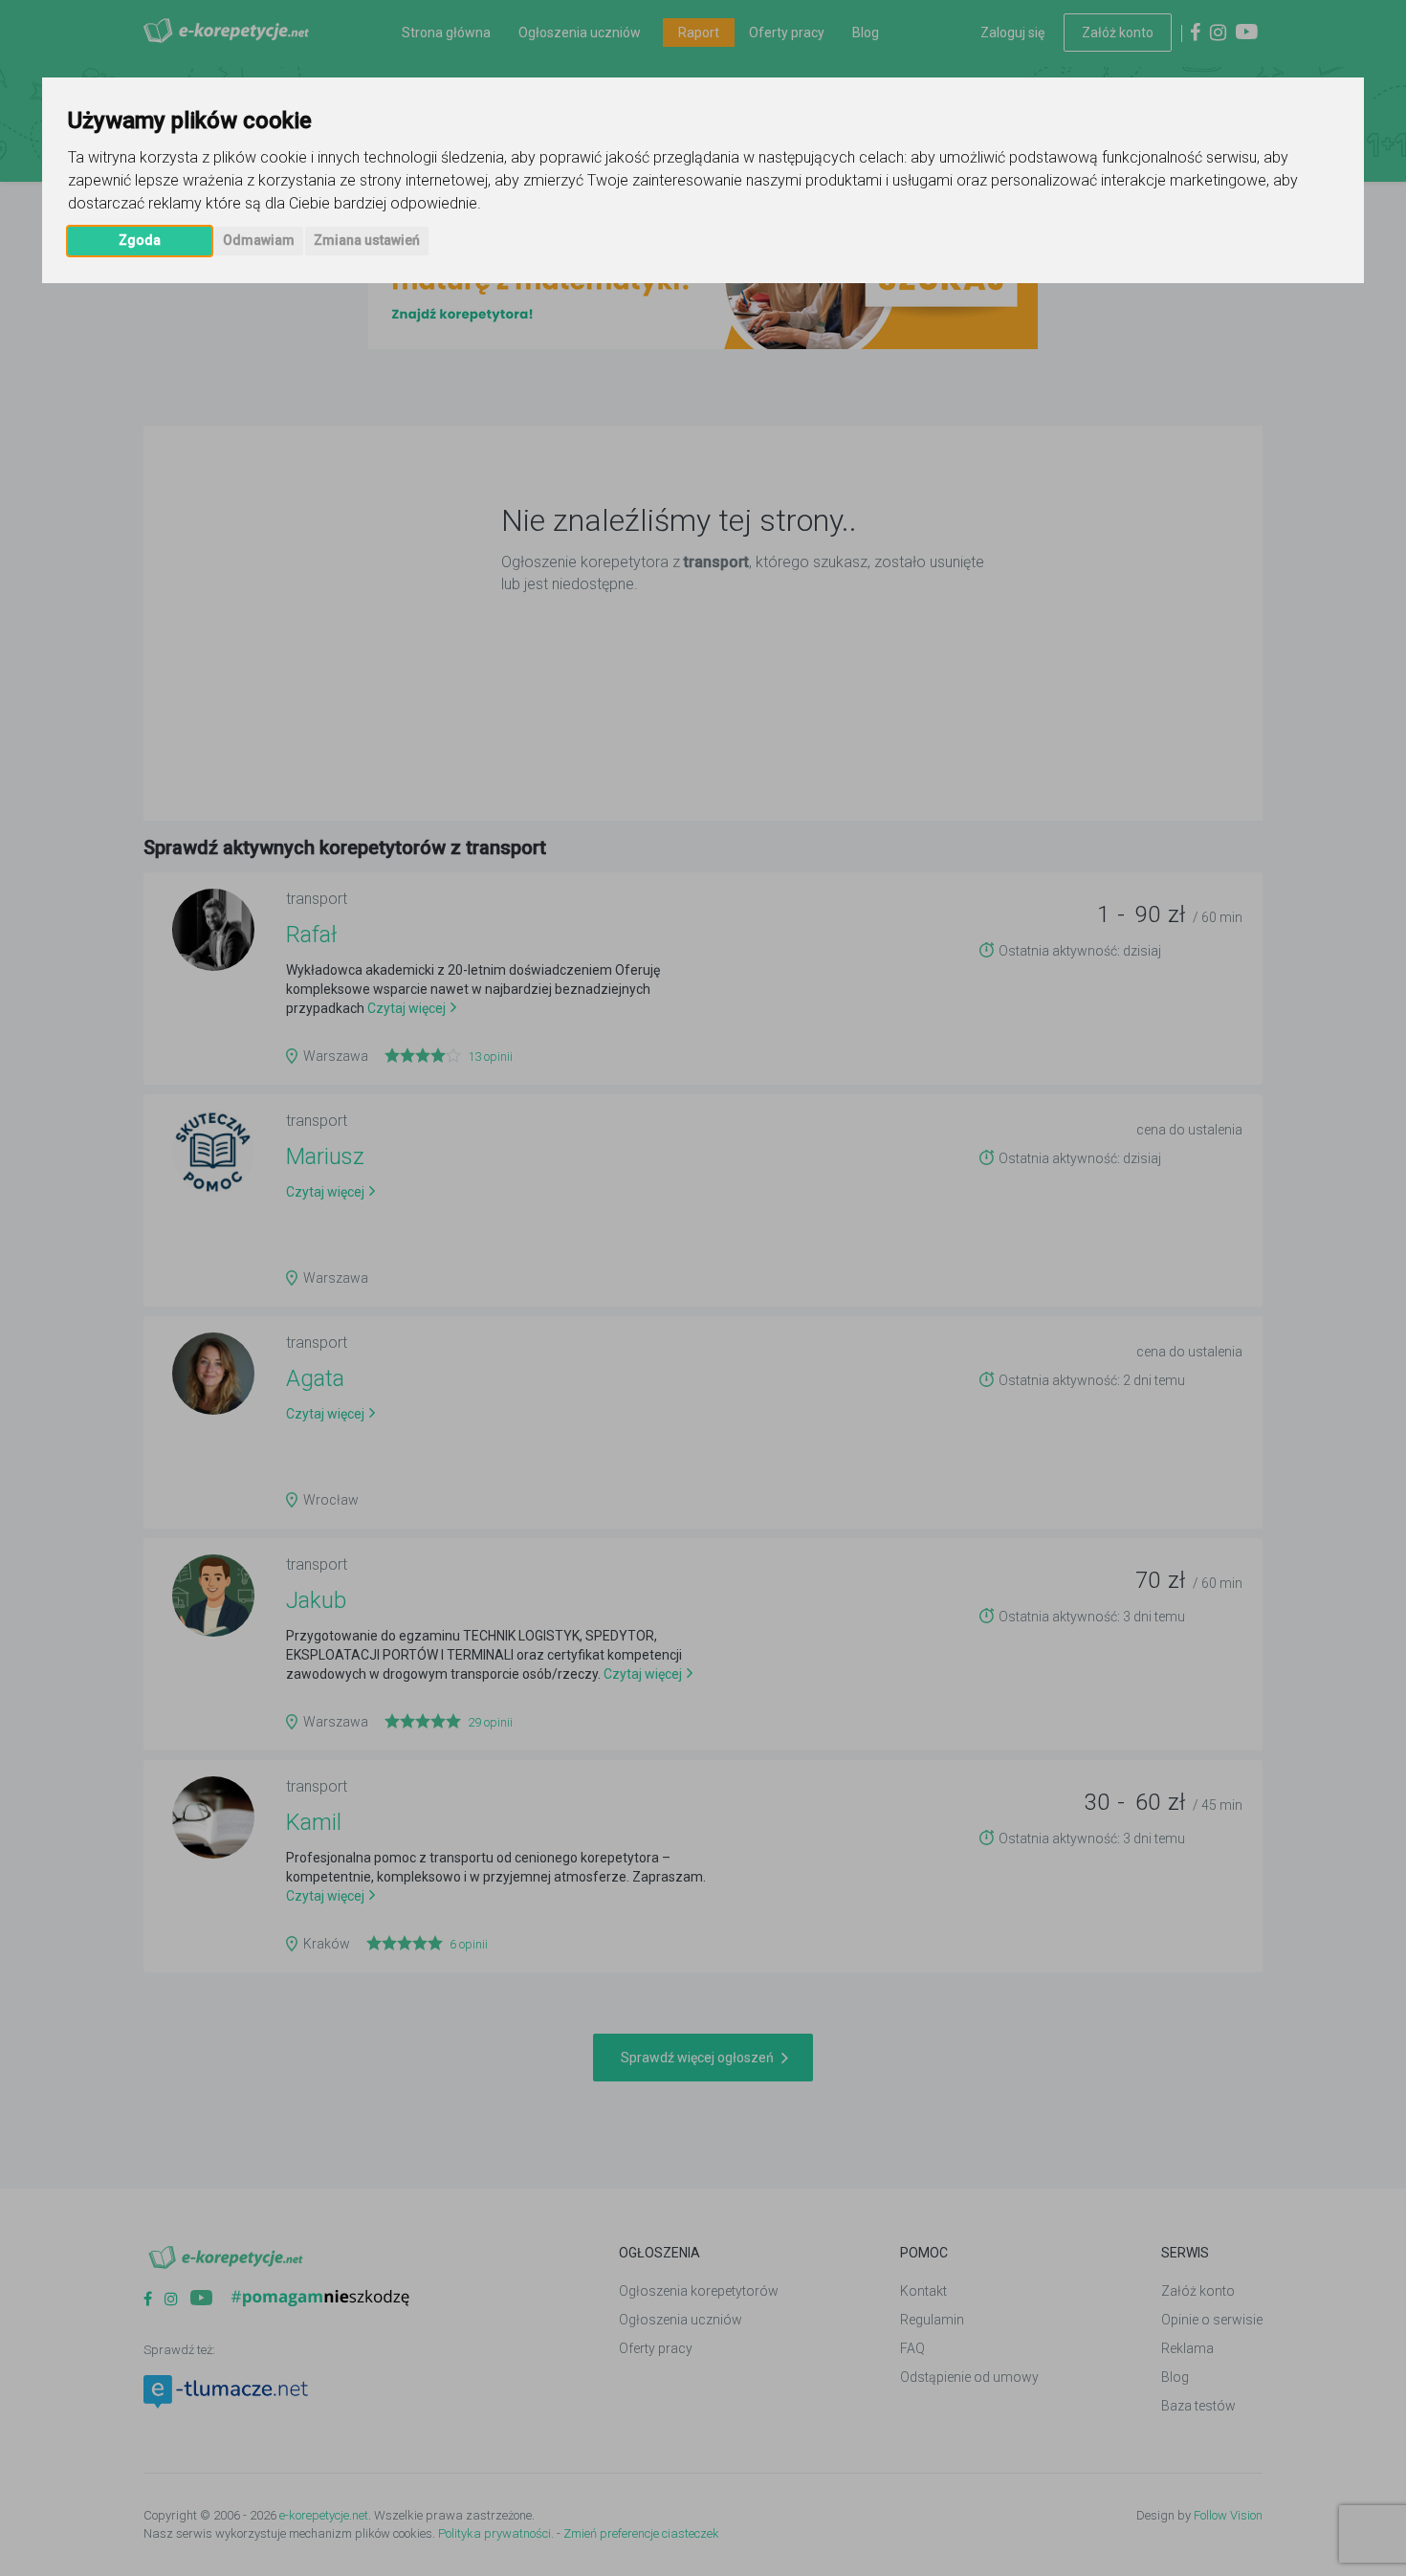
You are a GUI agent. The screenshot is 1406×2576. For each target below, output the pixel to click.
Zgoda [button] (140, 240)
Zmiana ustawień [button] (367, 240)
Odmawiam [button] (259, 240)
